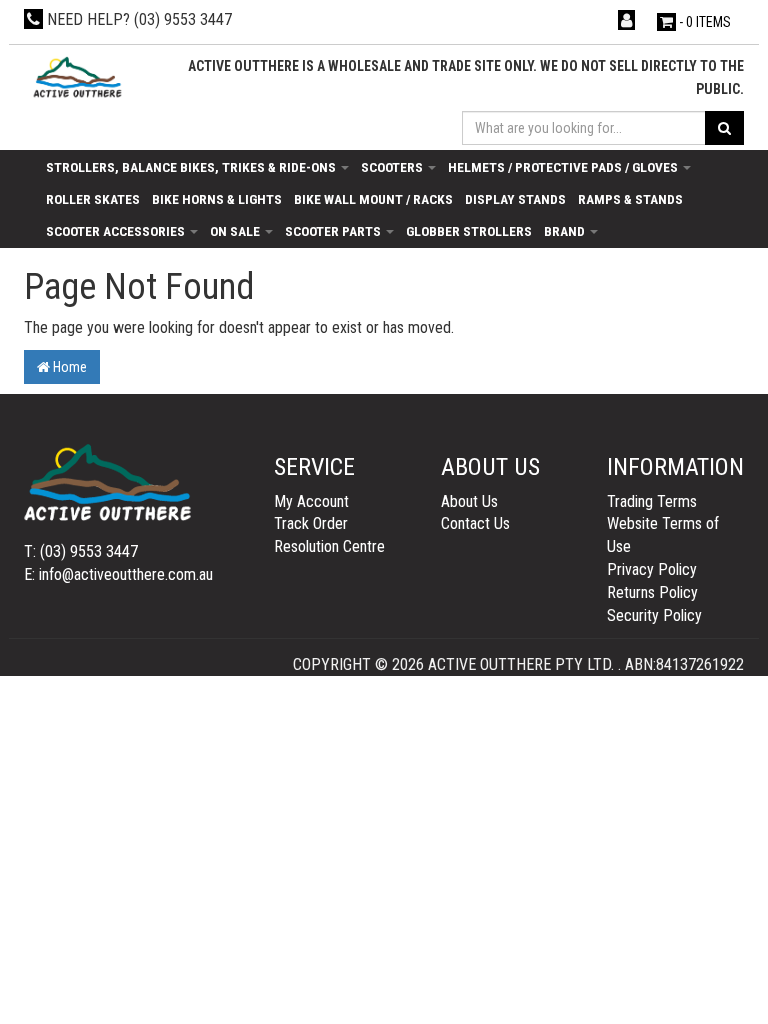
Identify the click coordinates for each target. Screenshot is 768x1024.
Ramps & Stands (630, 199)
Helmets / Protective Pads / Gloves (564, 167)
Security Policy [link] (654, 615)
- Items (705, 22)
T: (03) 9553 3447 (81, 551)
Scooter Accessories (117, 231)
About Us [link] (469, 501)
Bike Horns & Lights (217, 199)
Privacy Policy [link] (652, 569)
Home (68, 367)
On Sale (236, 231)
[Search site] (724, 128)
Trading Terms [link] (652, 501)
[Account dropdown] (628, 20)
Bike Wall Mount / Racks (373, 199)
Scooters (393, 167)
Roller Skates (93, 199)
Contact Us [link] (475, 523)
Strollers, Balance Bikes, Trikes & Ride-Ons (192, 167)
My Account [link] (311, 501)
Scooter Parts (334, 231)
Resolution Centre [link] (329, 546)
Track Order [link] (311, 523)
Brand (566, 231)
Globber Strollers (469, 231)
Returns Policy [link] (652, 592)
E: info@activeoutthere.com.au (118, 574)
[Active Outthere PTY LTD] (76, 77)
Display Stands (515, 199)
